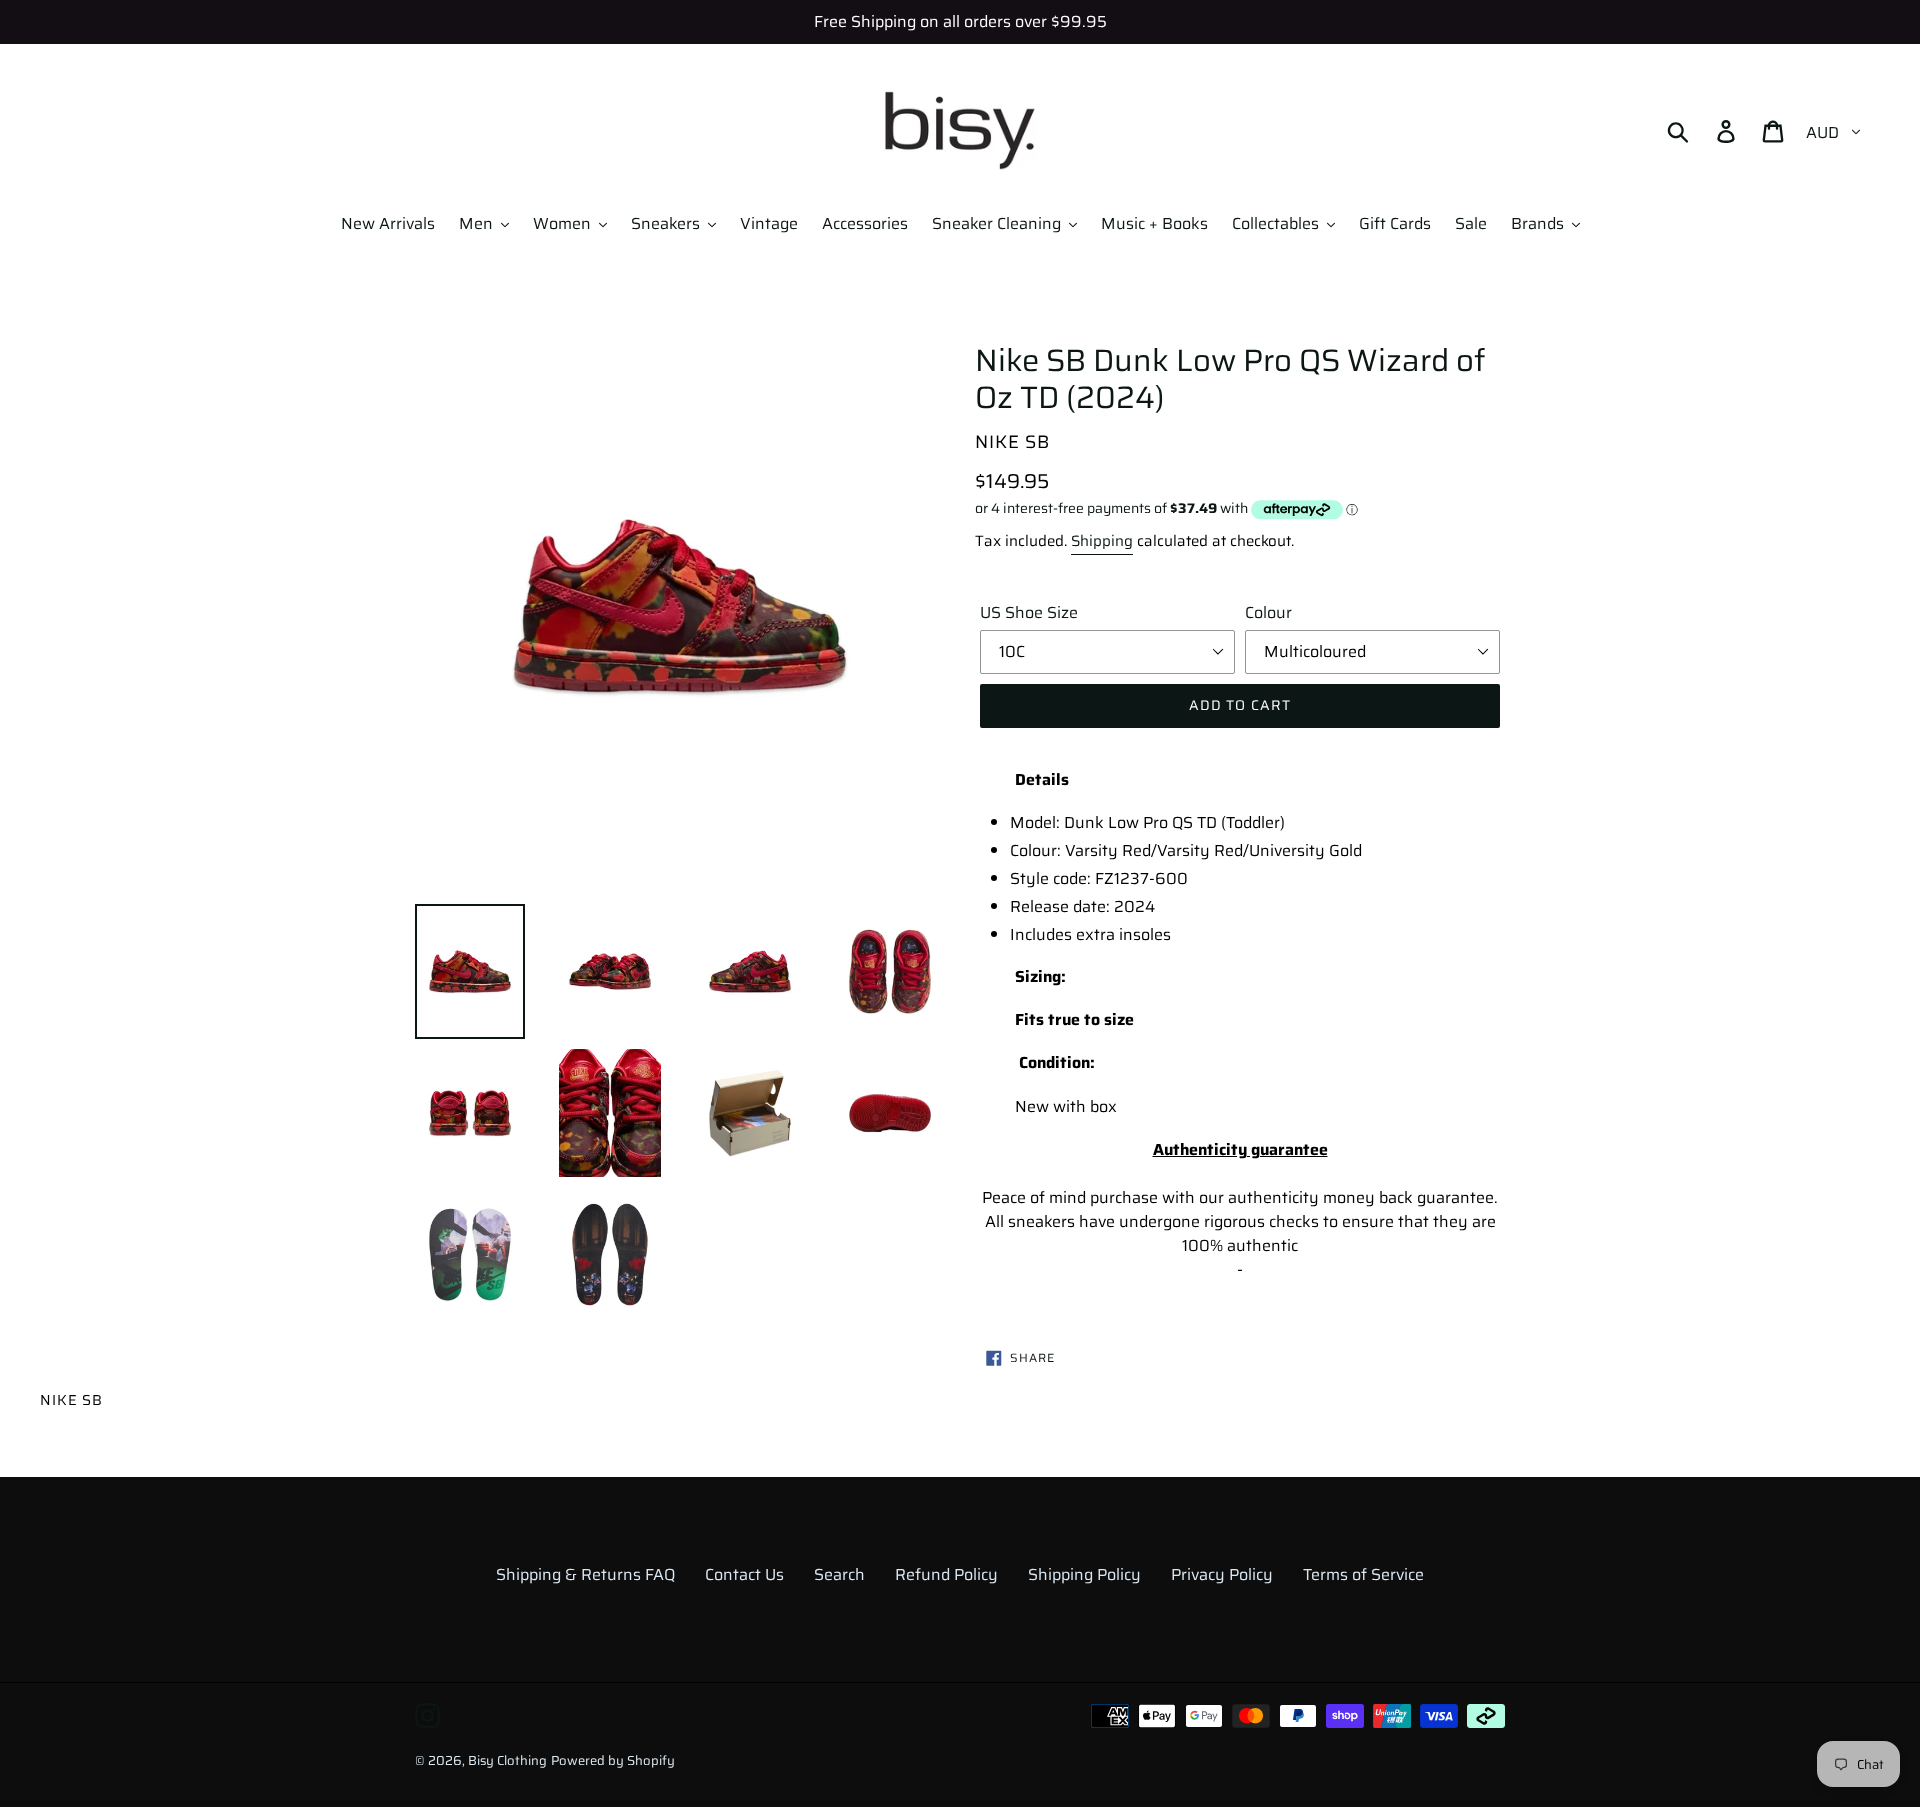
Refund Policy (946, 1574)
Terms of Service (1363, 1574)
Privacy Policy (1222, 1574)
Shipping (1102, 541)
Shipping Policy (1084, 1574)
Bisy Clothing (507, 1760)
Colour (1268, 613)
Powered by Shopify (613, 1760)
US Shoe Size (1029, 613)
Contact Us (744, 1574)
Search (839, 1574)
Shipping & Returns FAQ (585, 1574)
